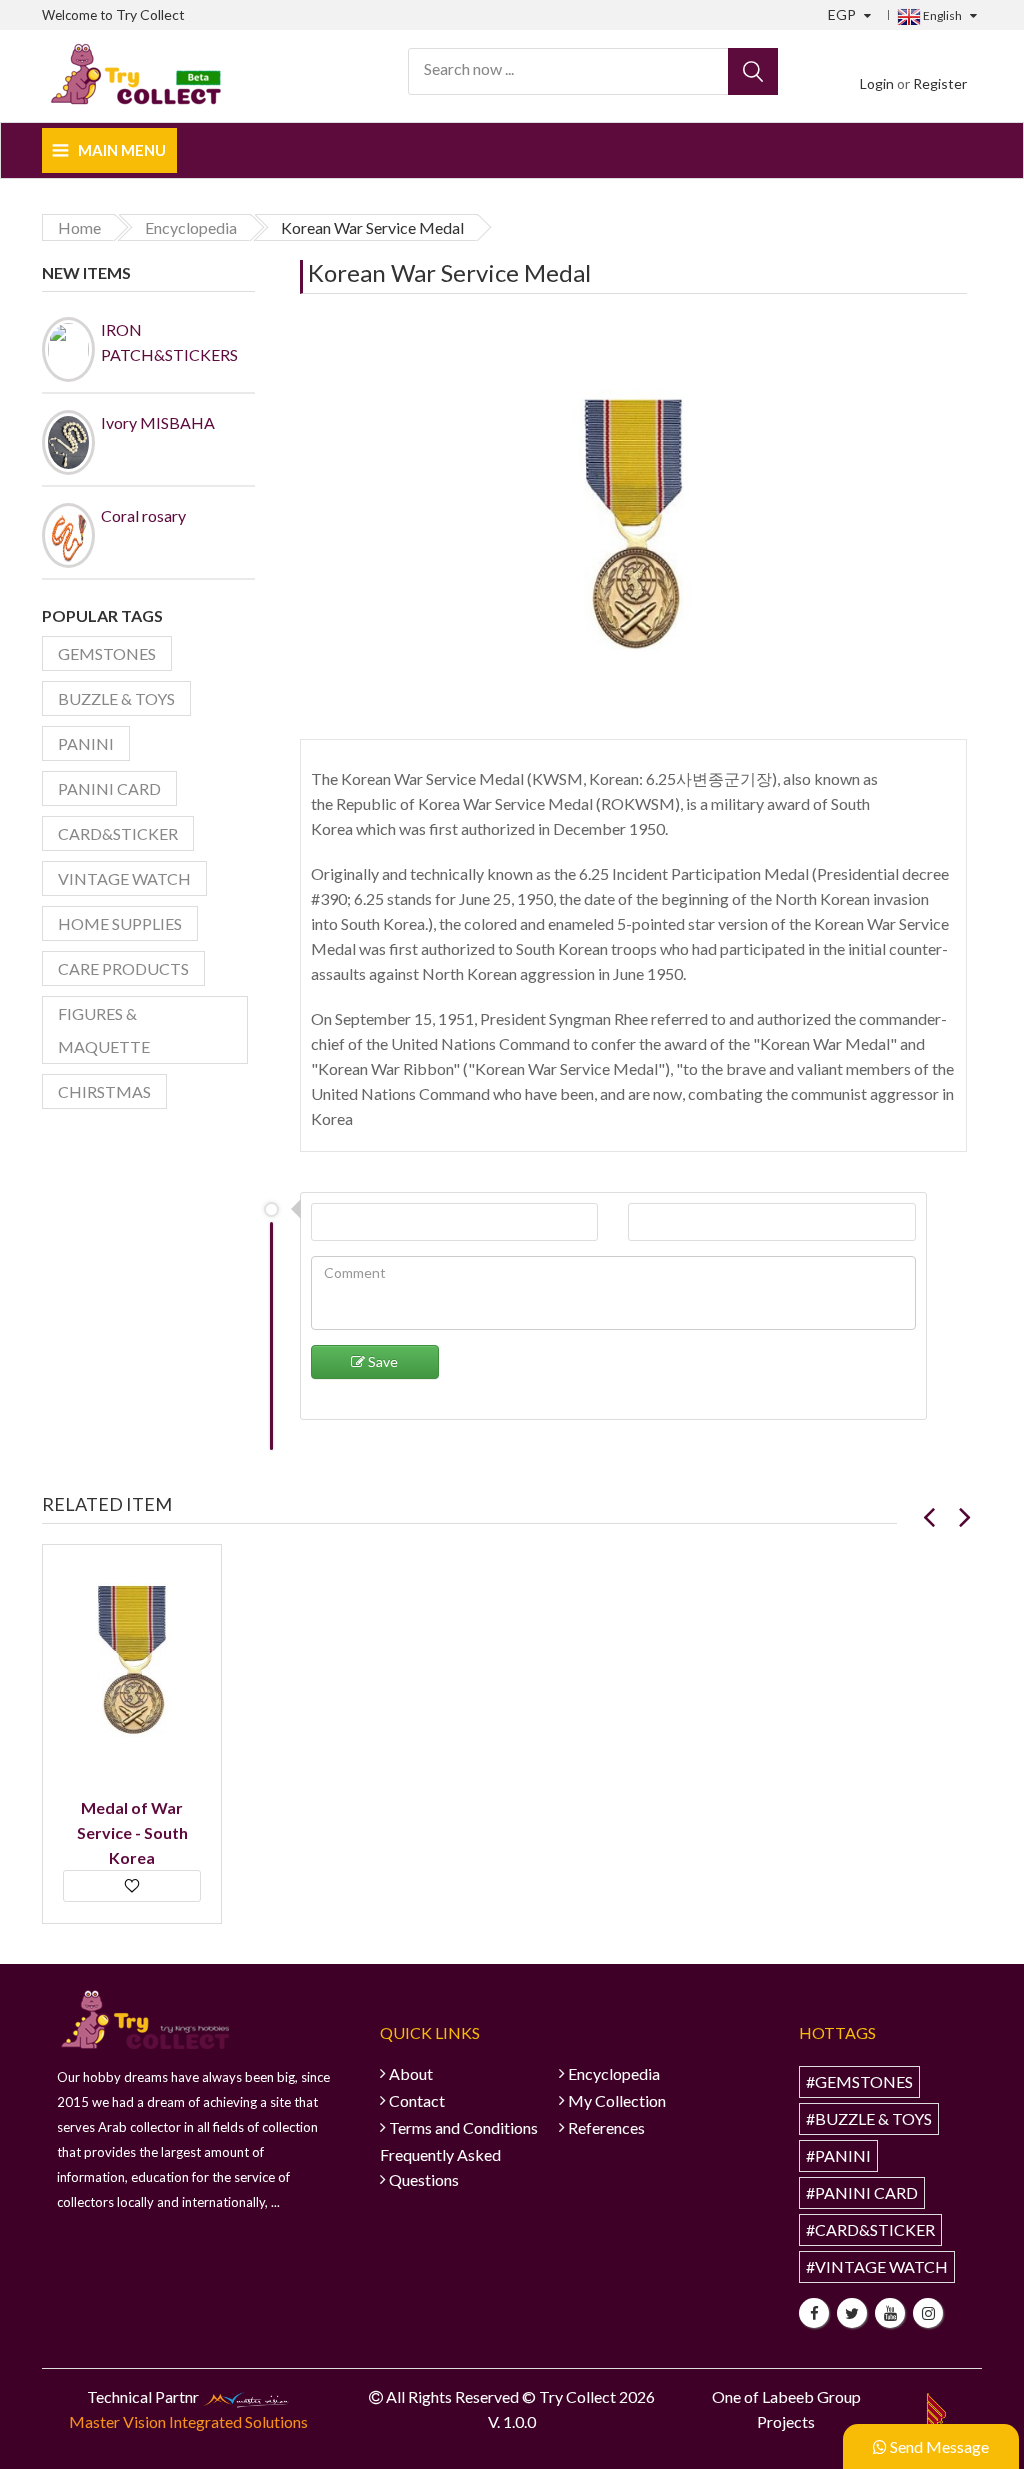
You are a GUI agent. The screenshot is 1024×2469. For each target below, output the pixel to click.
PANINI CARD (109, 788)
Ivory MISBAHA (158, 422)
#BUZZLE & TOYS (869, 2118)
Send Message (938, 2446)
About (411, 2073)
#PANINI (838, 2155)
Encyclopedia (614, 2073)
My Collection (617, 2100)
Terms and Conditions (463, 2127)
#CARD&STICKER (870, 2229)
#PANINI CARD (862, 2192)
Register (940, 83)
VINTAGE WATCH (124, 878)
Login (877, 83)
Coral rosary (143, 515)
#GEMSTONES (859, 2081)
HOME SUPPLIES (120, 923)
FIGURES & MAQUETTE (104, 1030)
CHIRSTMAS (104, 1091)
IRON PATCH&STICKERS (166, 342)
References (606, 2127)
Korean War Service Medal (449, 272)
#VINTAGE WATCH (877, 2266)
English (941, 15)
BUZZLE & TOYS (116, 698)
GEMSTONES (107, 653)
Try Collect (150, 14)
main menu (122, 150)
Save (381, 1361)
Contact (417, 2100)
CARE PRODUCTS (123, 968)
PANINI (86, 743)
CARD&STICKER (118, 833)
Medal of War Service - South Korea (132, 1832)
